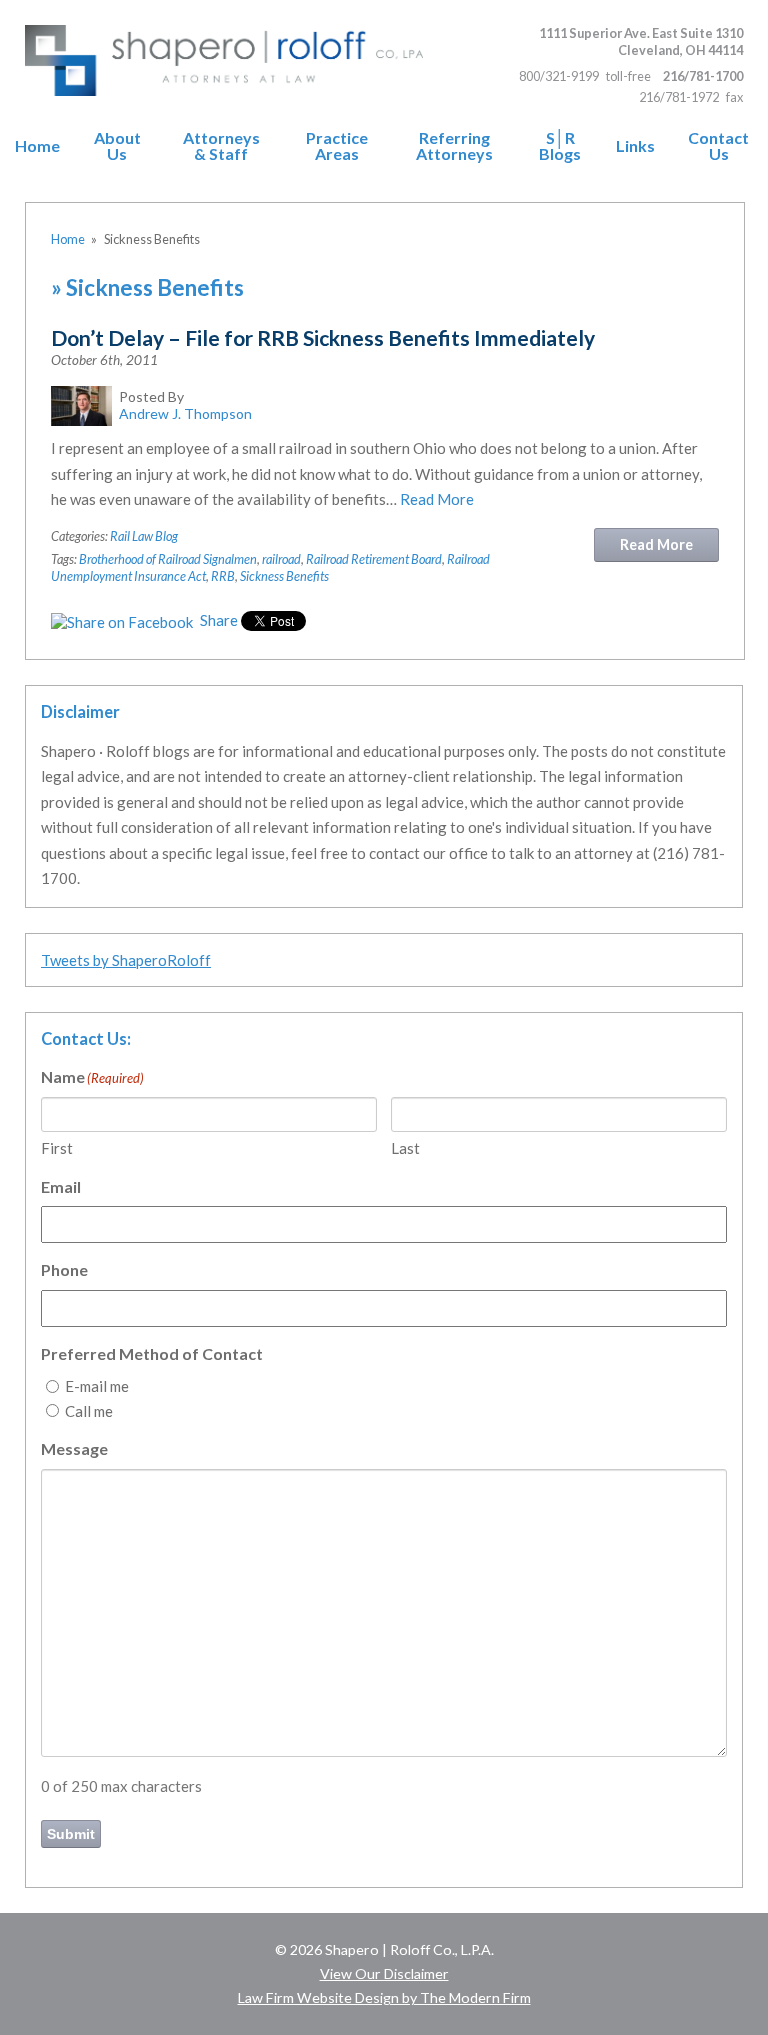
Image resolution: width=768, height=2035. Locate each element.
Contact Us (718, 146)
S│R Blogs (560, 146)
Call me (89, 1411)
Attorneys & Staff (221, 146)
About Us (117, 146)
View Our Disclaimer (384, 1973)
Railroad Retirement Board (374, 559)
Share (217, 620)
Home (37, 146)
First (57, 1148)
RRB (223, 576)
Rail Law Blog (144, 536)
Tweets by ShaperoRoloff (126, 960)
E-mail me (97, 1386)
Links (635, 146)
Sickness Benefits (284, 576)
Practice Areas (337, 146)
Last (405, 1148)
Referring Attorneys (454, 146)
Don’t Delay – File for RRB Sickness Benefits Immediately (323, 337)
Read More (437, 499)
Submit (71, 1834)
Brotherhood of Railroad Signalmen (168, 559)
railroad (281, 559)
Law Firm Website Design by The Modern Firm (384, 1997)
